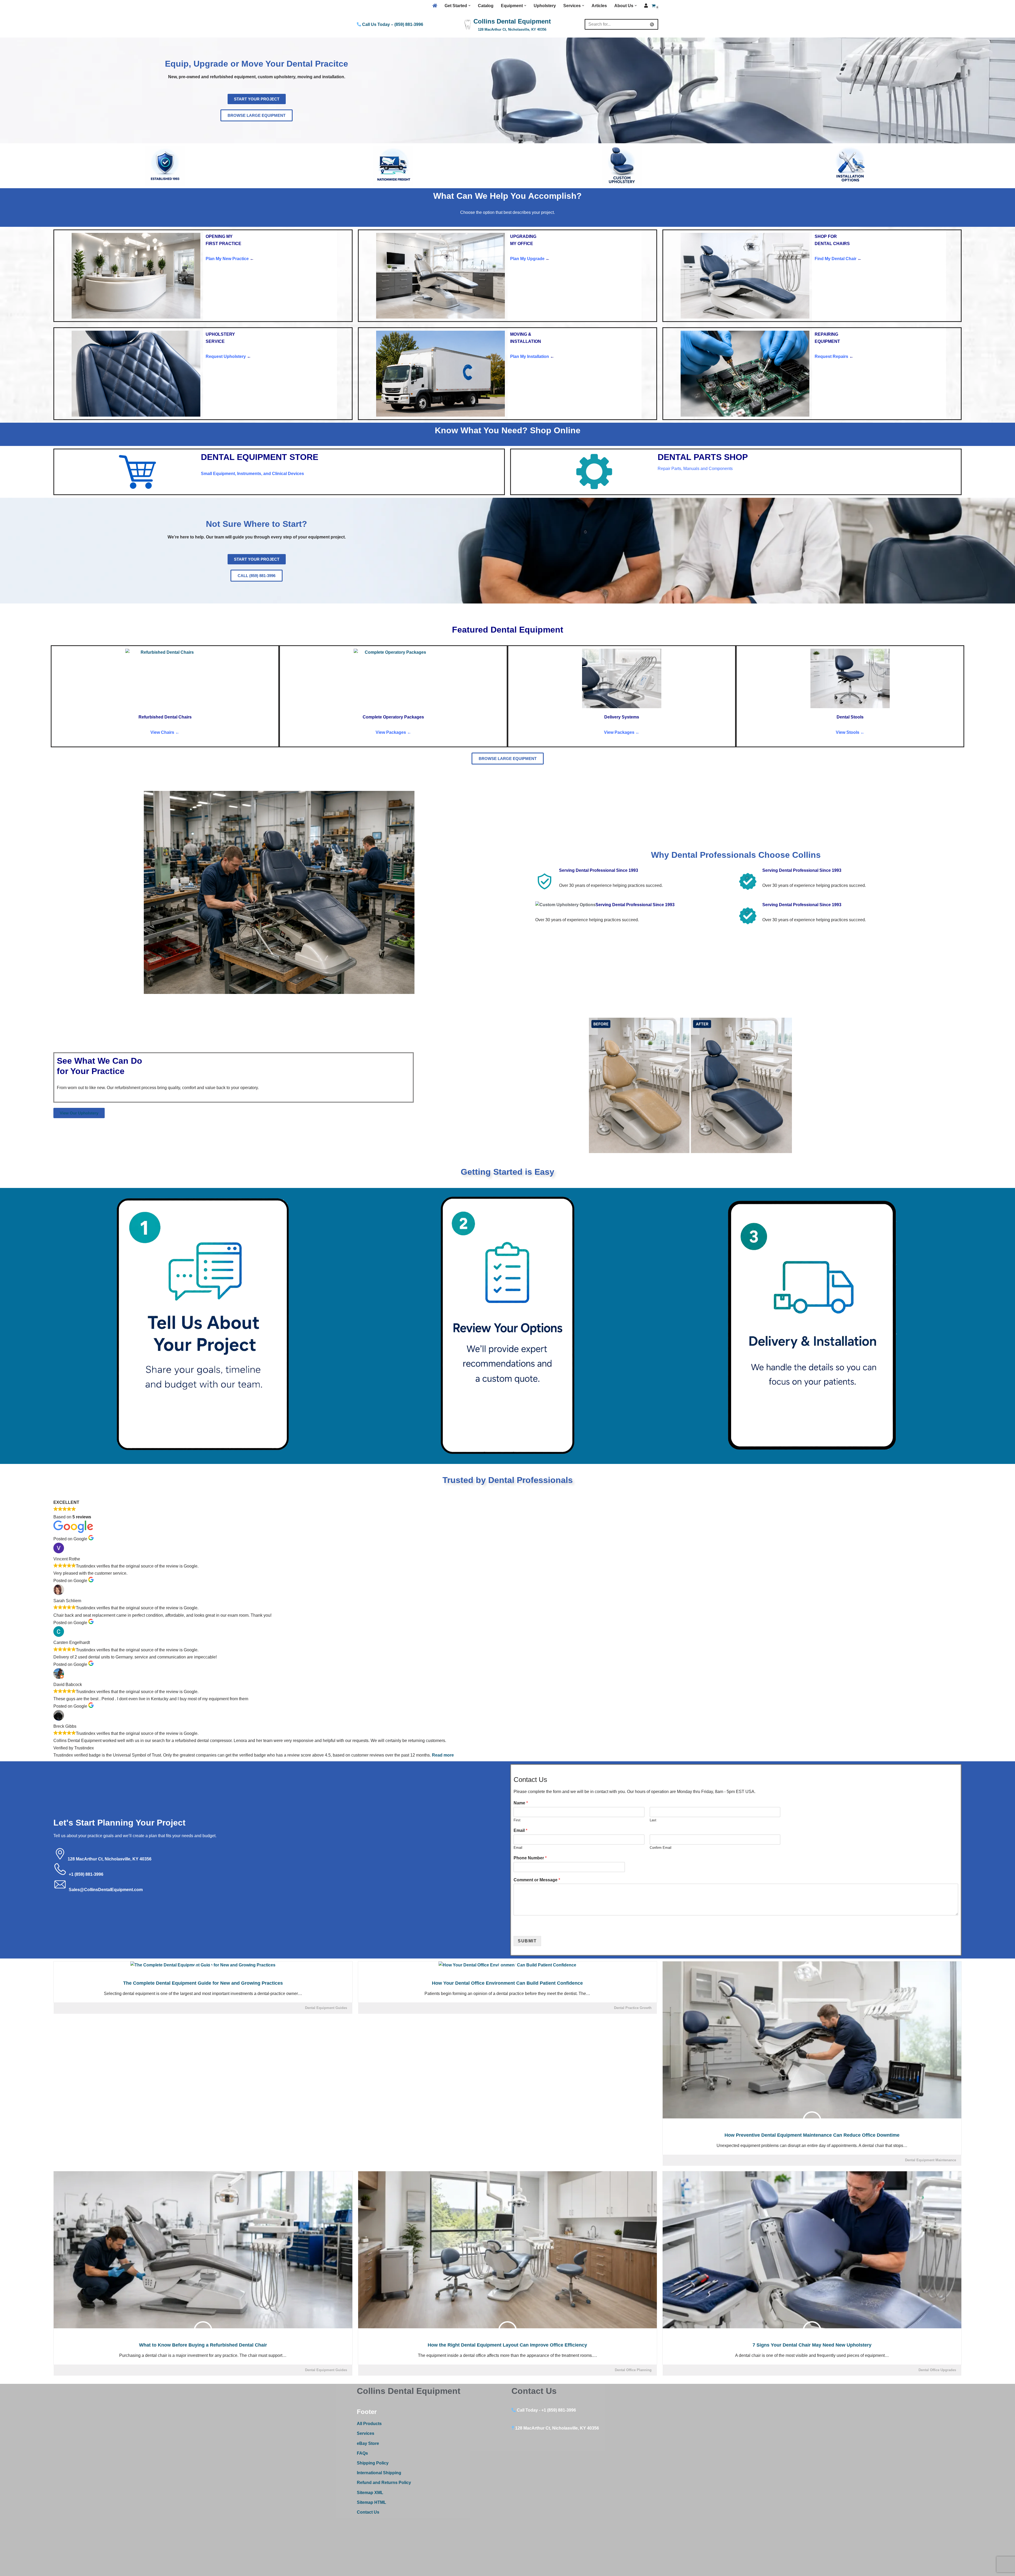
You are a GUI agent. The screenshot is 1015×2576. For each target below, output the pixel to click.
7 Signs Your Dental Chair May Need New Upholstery (812, 2345)
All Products (369, 2424)
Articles (599, 6)
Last (653, 1820)
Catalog (486, 6)
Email (520, 1830)
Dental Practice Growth (633, 2008)
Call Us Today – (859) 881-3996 (392, 24)
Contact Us (368, 2512)
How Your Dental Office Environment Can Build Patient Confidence (507, 1983)
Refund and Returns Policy (384, 2483)
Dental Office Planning (633, 2370)
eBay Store (368, 2443)
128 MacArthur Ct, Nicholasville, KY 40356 (110, 1859)
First (517, 1820)
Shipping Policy (373, 2463)
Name (521, 1803)
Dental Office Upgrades (937, 2370)
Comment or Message (537, 1880)
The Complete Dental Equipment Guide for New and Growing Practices (203, 1983)
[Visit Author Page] (203, 1969)
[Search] (652, 24)
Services (366, 2433)
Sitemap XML (370, 2493)
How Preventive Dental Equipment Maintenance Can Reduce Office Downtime (812, 2135)
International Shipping (379, 2473)
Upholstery (545, 6)
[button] (469, 6)
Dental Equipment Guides (326, 2008)
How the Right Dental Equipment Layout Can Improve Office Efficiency (507, 2345)
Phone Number (530, 1858)
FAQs (362, 2453)
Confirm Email (661, 1848)
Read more (443, 1755)
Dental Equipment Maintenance (931, 2160)
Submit (527, 1941)
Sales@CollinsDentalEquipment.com (106, 1890)
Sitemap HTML (372, 2502)
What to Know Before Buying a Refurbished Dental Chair (203, 2345)
